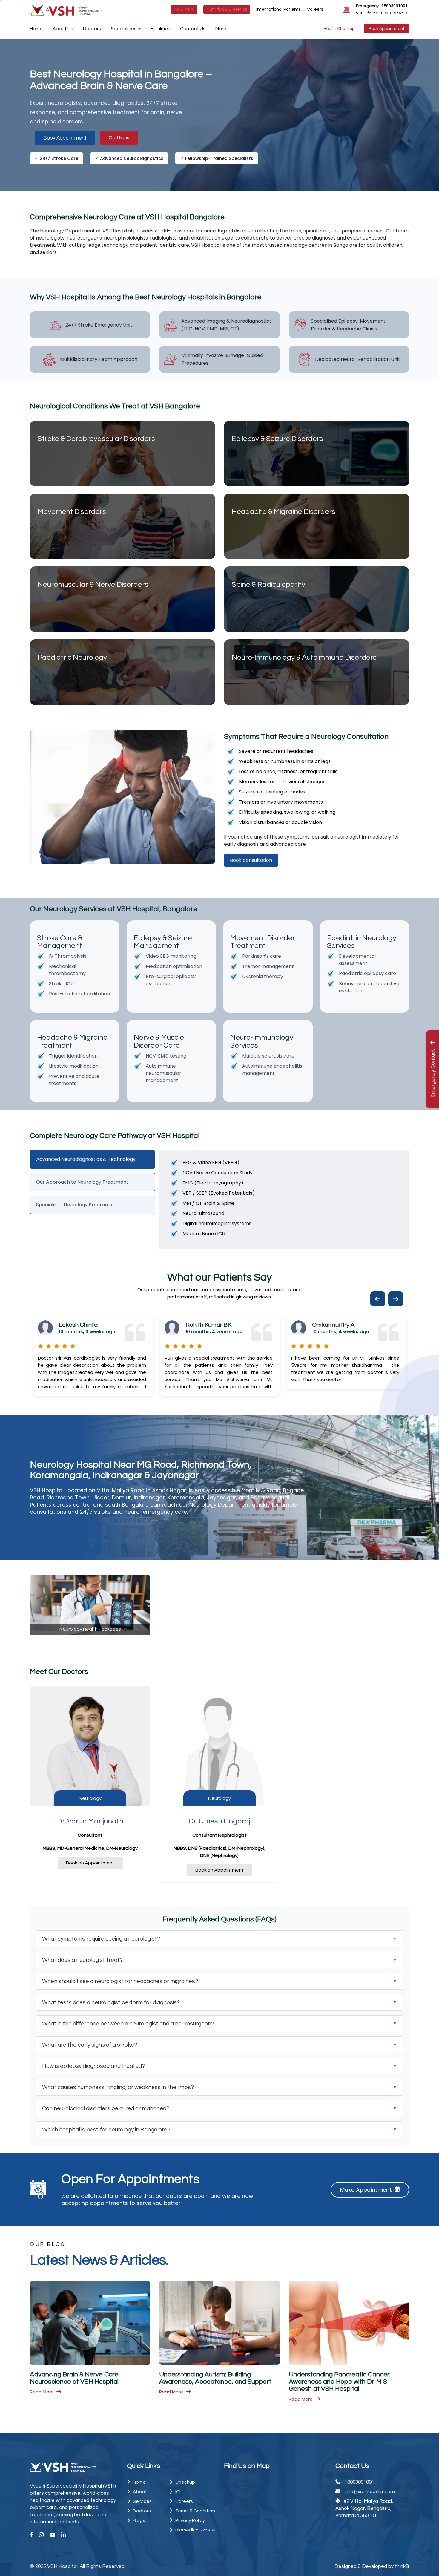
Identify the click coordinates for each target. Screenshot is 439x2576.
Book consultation (251, 860)
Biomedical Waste (195, 2530)
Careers (315, 9)
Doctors (92, 29)
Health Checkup (339, 29)
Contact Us (193, 29)
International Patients (278, 9)
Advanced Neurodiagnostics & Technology (86, 1159)
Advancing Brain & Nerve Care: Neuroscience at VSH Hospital (75, 2378)
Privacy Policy (190, 2520)
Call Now (119, 138)
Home (36, 29)
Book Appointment (386, 29)
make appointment (366, 2190)
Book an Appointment (90, 1863)
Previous (373, 1291)
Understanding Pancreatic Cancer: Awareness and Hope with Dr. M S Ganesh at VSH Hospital (340, 2382)
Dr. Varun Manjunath (90, 1821)
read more (42, 2392)
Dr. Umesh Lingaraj (219, 1821)
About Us (63, 29)
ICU (179, 2492)
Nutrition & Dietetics (227, 9)
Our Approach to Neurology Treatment (82, 1182)
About (140, 2492)
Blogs (139, 2520)
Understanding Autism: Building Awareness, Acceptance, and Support (215, 2378)
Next (391, 1291)
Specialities (124, 29)
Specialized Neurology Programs (74, 1205)
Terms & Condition (195, 2511)
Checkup (185, 2482)
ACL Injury (184, 9)
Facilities (161, 29)
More (221, 29)
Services (142, 2501)
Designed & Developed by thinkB (372, 2566)
